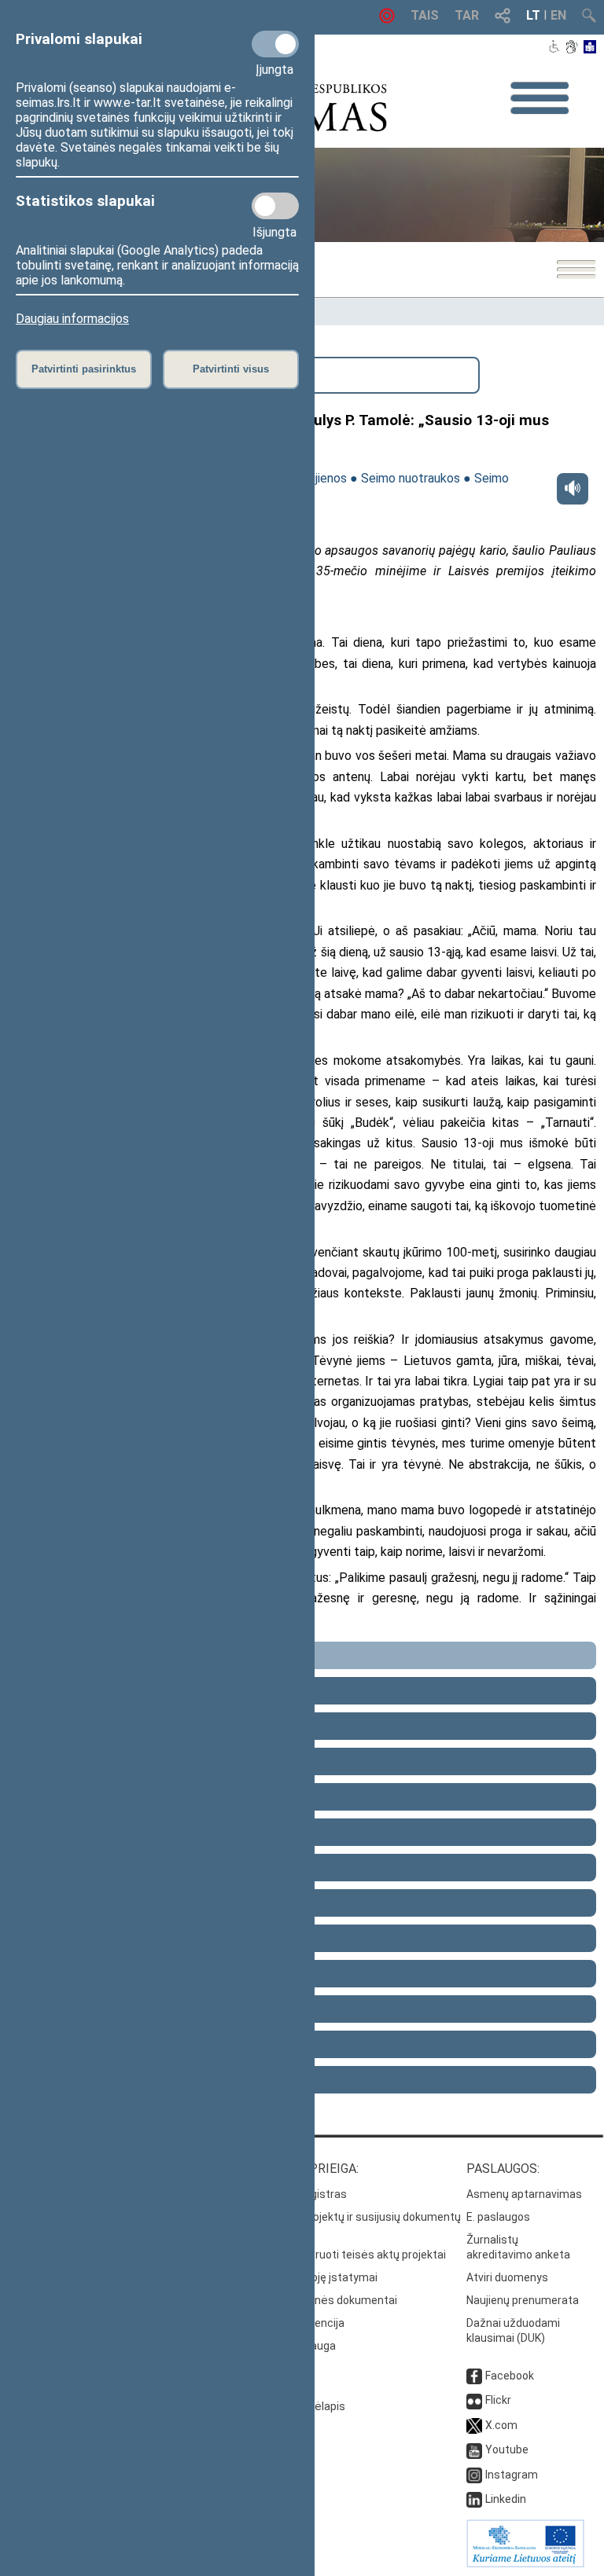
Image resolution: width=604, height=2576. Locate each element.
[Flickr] (474, 2400)
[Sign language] (571, 48)
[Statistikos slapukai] (275, 206)
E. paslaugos (498, 2217)
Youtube (507, 2449)
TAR (467, 15)
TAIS (425, 15)
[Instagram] (474, 2475)
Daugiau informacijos (72, 319)
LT (533, 15)
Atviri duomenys (507, 2277)
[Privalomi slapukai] (275, 44)
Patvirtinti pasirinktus (84, 369)
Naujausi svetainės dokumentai (317, 2300)
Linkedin (506, 2499)
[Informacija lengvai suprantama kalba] (590, 48)
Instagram (512, 2475)
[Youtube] (474, 2449)
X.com (501, 2425)
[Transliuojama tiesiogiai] (387, 19)
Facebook (510, 2376)
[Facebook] (474, 2376)
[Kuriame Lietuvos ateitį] (525, 2563)
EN (558, 15)
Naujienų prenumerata (523, 2300)
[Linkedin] (474, 2499)
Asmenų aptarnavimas (524, 2194)
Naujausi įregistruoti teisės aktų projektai (342, 2255)
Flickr (498, 2400)
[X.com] (474, 2425)
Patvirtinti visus (231, 369)
